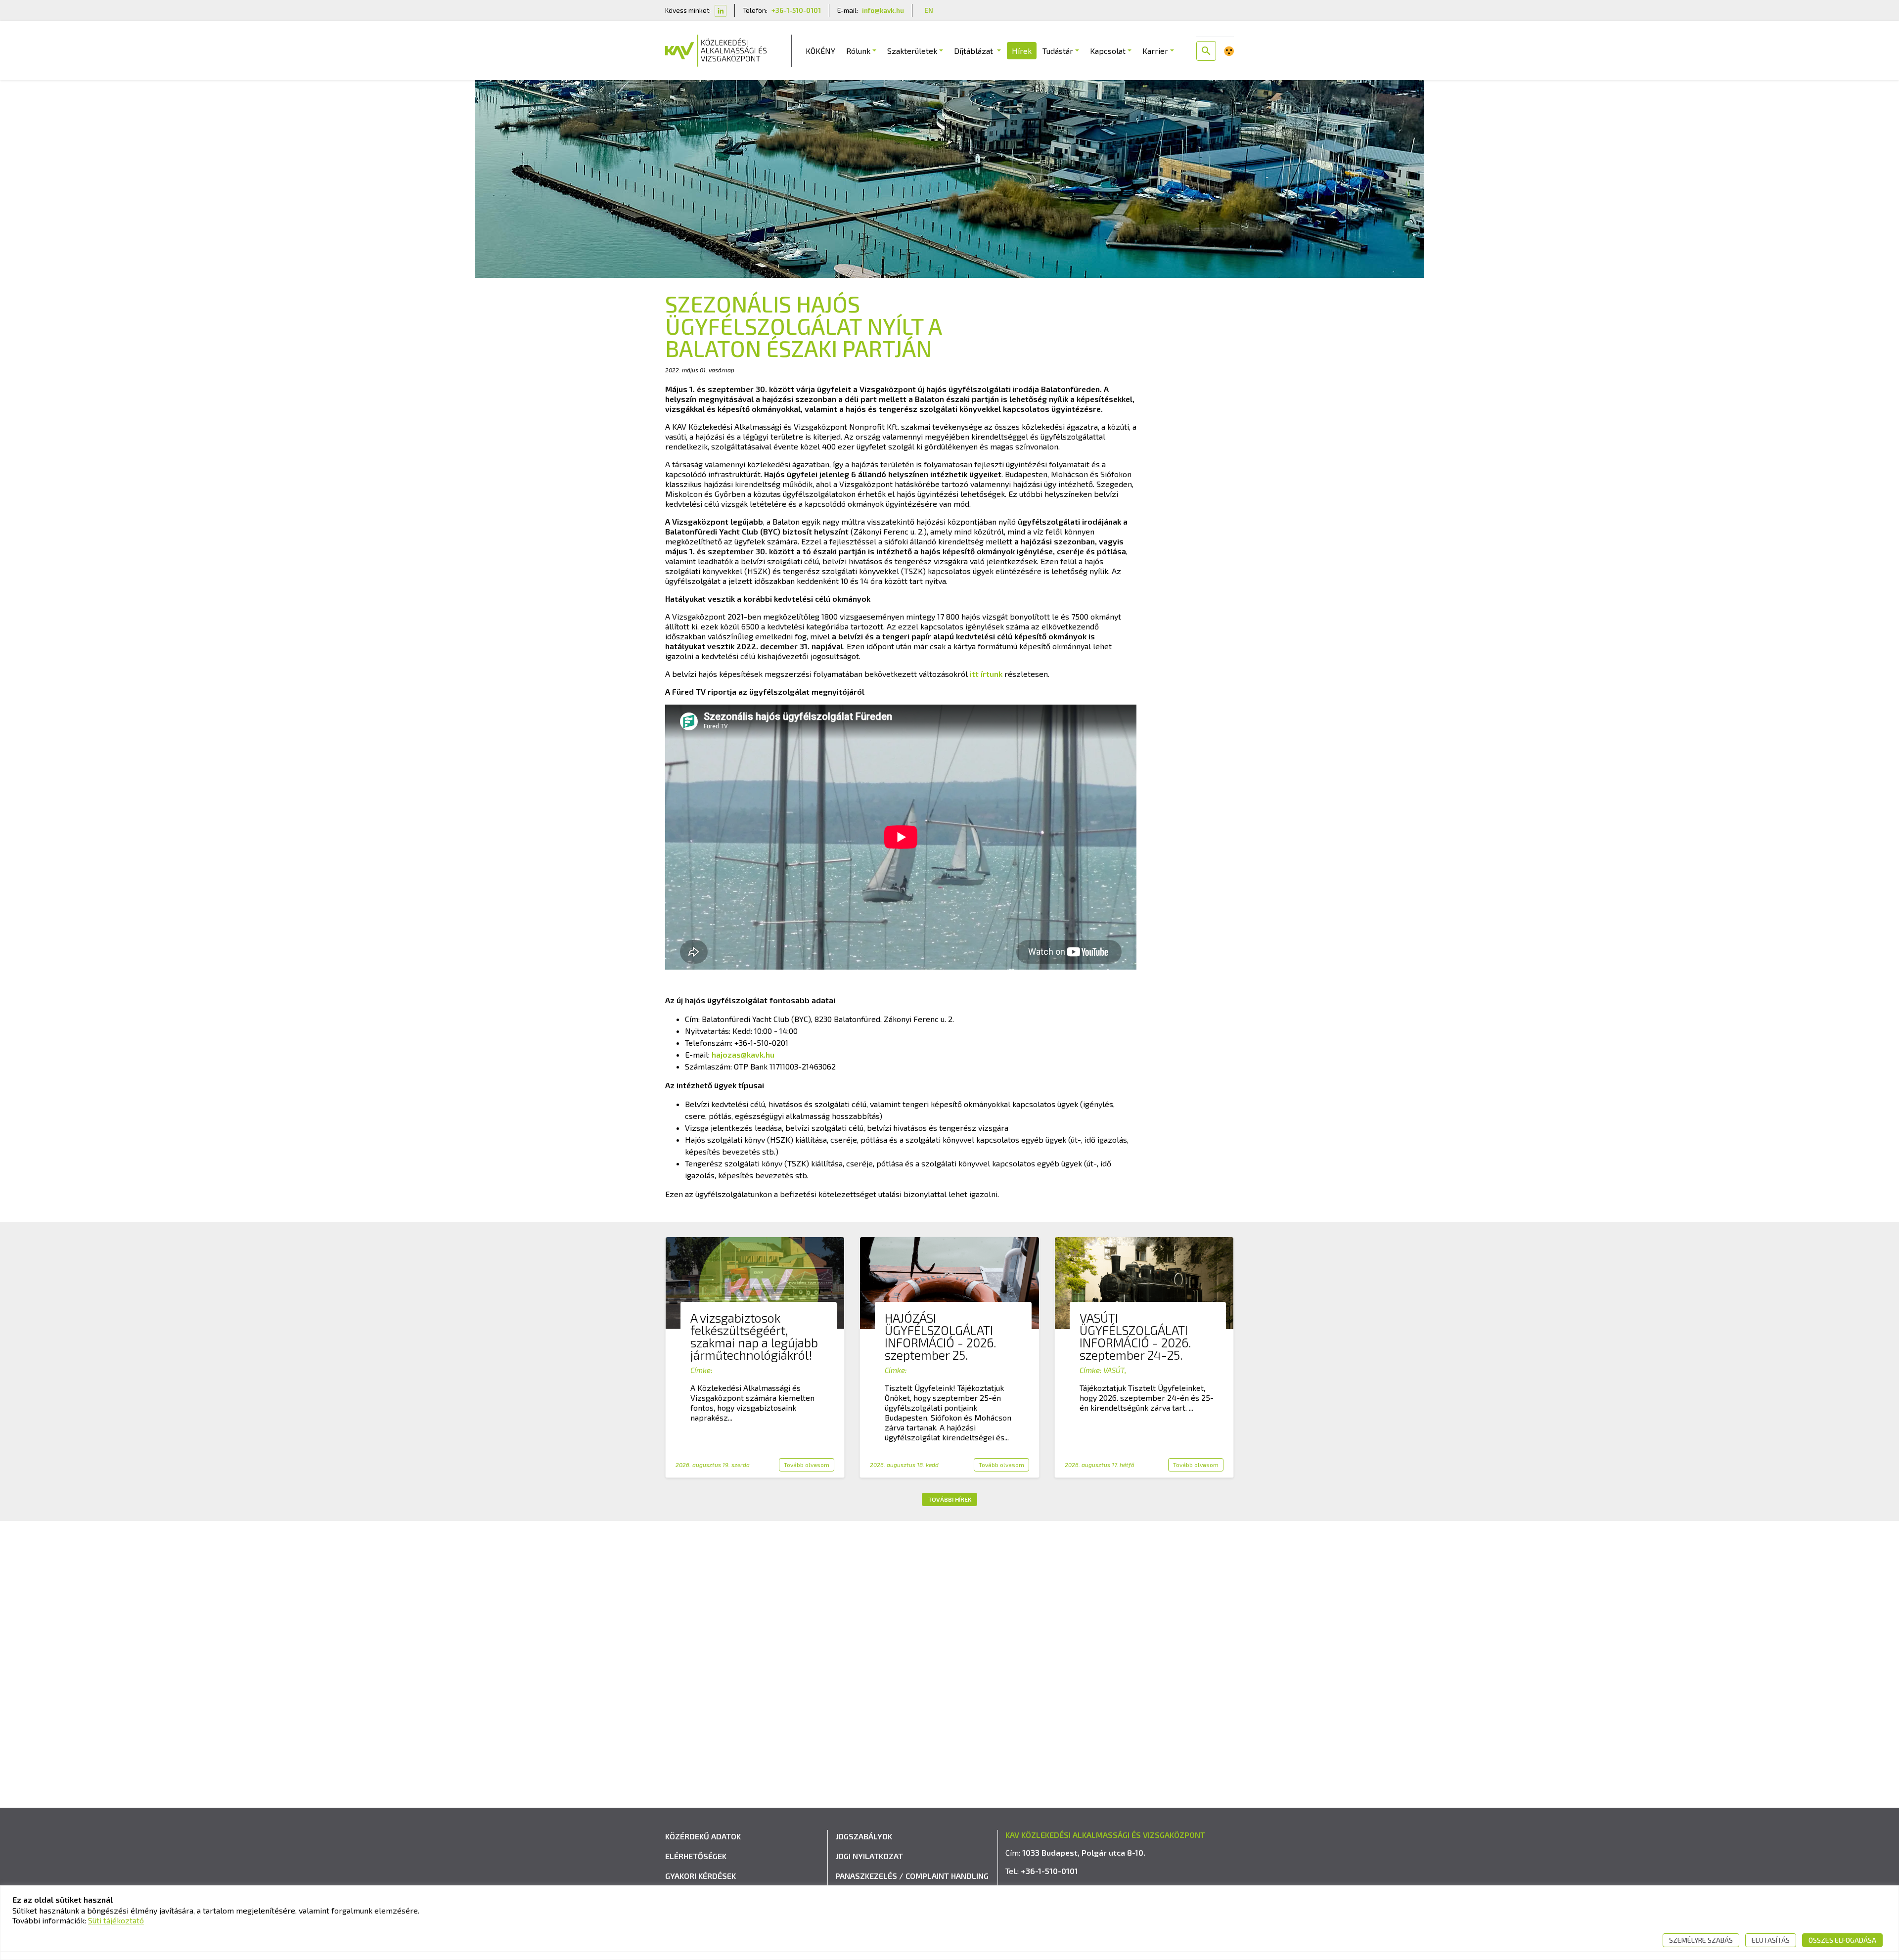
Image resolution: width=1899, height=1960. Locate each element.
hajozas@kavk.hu (743, 1054)
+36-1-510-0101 (796, 10)
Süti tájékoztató (116, 1920)
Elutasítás (1771, 1940)
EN (929, 10)
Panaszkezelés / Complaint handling (912, 1876)
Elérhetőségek (696, 1856)
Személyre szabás (1701, 1940)
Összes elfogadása (1842, 1940)
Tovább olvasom (807, 1465)
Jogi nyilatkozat (869, 1856)
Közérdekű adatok (703, 1836)
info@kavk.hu (883, 10)
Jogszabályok (864, 1836)
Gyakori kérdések (701, 1876)
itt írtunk (986, 674)
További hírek (950, 1499)
